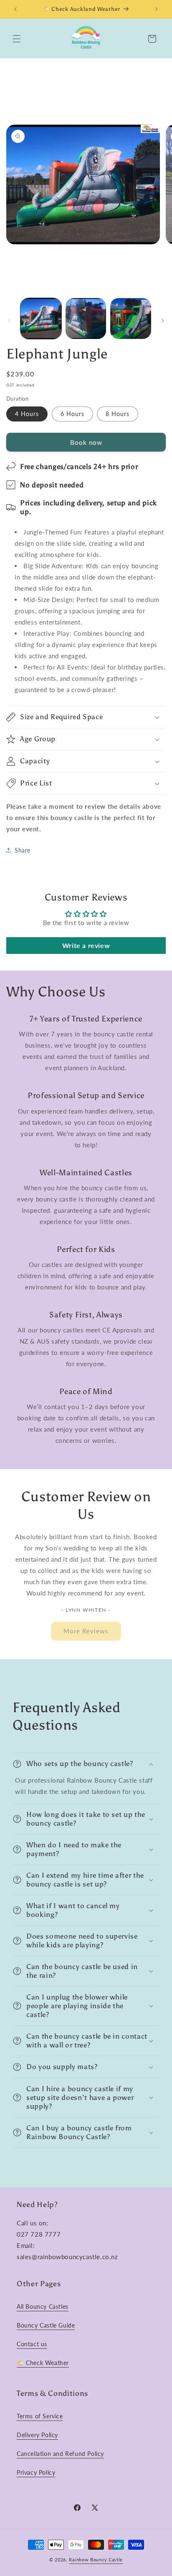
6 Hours (72, 414)
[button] (17, 39)
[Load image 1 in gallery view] (41, 319)
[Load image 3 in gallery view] (131, 319)
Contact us (32, 2344)
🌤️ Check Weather (43, 2363)
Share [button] (23, 850)
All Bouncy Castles (43, 2306)
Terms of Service (40, 2416)
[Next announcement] (157, 9)
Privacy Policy (36, 2472)
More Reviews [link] (86, 1631)
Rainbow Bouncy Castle (96, 2560)
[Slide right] (163, 321)
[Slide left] (9, 321)
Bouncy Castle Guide (46, 2325)
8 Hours (118, 414)
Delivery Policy (37, 2435)
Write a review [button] (86, 945)
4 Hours (27, 414)
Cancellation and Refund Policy (60, 2454)
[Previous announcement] (15, 9)
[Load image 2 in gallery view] (86, 319)
